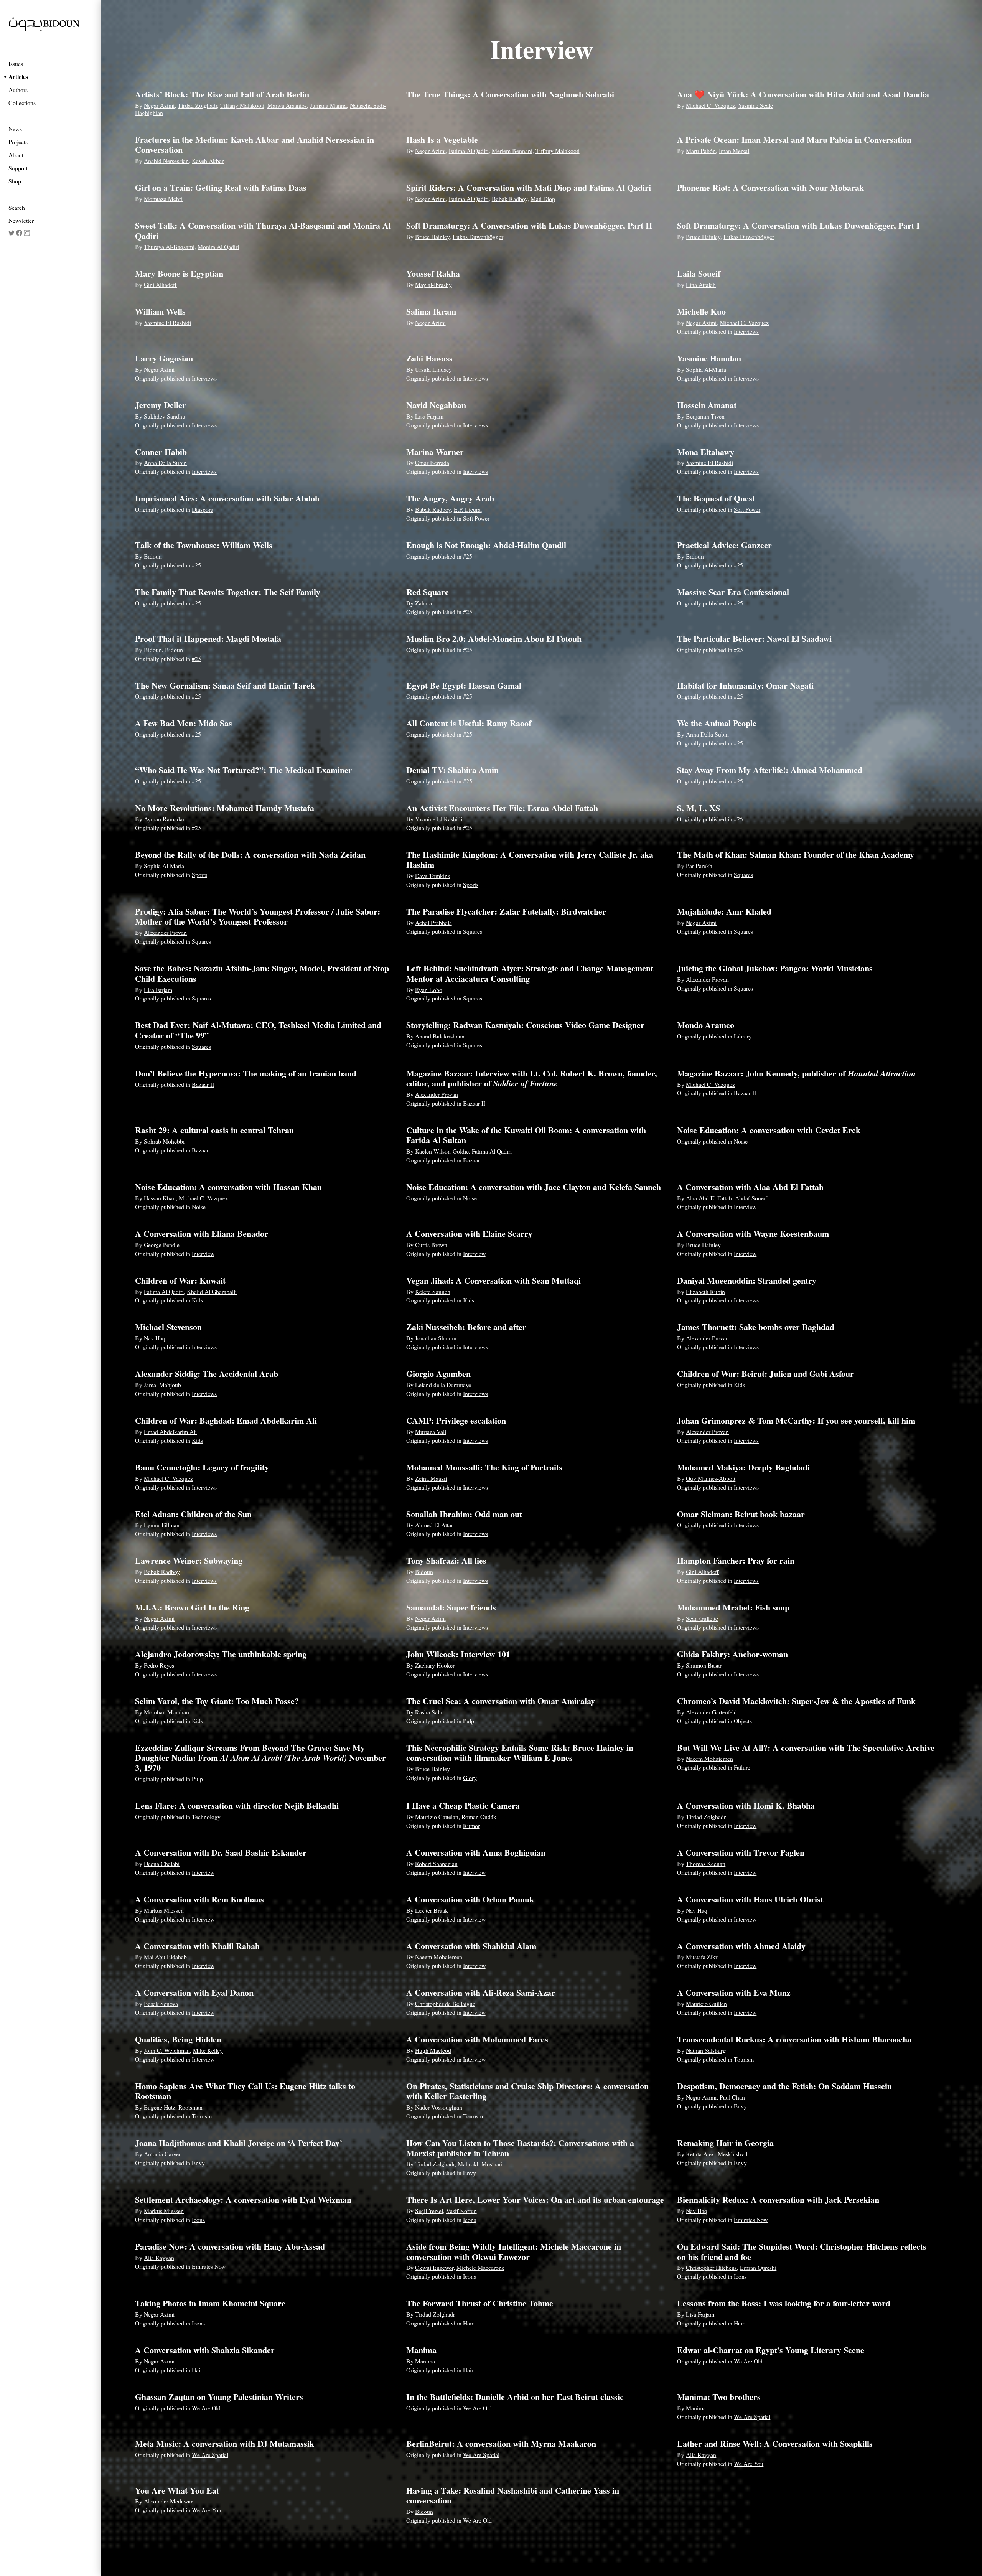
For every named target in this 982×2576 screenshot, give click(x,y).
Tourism (744, 2059)
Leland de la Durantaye (443, 1385)
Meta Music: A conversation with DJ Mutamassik (225, 2443)
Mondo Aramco (706, 1025)
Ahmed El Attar (434, 1525)
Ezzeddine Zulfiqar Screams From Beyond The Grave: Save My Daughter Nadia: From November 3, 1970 (260, 1758)
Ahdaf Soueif (751, 1198)
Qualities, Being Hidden (178, 2039)
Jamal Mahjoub (162, 1385)
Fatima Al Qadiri (469, 151)
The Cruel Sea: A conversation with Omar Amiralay (501, 1701)
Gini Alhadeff (160, 284)
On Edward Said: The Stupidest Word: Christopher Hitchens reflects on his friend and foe (802, 2251)
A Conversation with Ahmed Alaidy (741, 1946)
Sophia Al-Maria (706, 369)
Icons (198, 2219)
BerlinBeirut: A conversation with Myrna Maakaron (501, 2443)
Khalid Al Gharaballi (212, 1291)
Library (743, 1036)
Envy (740, 2106)
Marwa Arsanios (287, 105)
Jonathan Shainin (436, 1338)
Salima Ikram (431, 311)
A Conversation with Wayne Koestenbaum (753, 1234)
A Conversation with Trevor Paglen (741, 1852)
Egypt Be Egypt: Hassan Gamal (464, 685)
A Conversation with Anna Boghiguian (476, 1852)
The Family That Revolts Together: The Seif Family (228, 592)
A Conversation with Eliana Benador (202, 1234)
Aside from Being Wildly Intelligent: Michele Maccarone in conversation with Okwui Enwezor (514, 2251)
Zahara (423, 603)
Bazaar (200, 1150)
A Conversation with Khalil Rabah (197, 1946)
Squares (743, 874)
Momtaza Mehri (163, 199)
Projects (18, 142)
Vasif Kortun (461, 2211)
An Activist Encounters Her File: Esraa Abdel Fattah (502, 808)
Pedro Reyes (159, 1665)
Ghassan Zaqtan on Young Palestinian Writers (219, 2397)
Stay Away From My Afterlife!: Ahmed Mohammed (770, 770)
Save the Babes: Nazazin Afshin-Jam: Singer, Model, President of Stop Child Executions (262, 973)
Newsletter (21, 220)
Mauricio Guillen (706, 2003)
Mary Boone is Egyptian (179, 273)
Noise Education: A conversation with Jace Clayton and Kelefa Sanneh (534, 1187)
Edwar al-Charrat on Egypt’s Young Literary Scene (771, 2350)
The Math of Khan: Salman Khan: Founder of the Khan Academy (796, 855)
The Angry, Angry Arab (450, 498)
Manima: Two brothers (719, 2397)
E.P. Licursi (468, 509)
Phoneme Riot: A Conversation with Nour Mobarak (770, 187)
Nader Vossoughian (439, 2107)
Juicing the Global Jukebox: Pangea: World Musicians (775, 968)
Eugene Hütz (160, 2107)
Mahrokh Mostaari (480, 2164)
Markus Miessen (164, 1910)
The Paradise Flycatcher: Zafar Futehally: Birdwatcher (506, 911)
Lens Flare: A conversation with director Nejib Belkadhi (237, 1806)
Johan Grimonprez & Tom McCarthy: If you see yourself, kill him (796, 1420)
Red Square (428, 592)
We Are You (749, 2463)
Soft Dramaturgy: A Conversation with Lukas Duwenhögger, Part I (798, 225)
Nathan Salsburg (706, 2050)
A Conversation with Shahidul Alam (471, 1946)
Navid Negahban (436, 405)
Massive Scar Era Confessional (733, 592)
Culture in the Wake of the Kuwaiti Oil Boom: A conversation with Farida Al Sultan (526, 1135)
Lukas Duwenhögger (478, 237)
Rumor (471, 1825)
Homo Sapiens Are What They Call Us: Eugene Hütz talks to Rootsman (245, 2091)
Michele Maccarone (480, 2267)
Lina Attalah (701, 284)
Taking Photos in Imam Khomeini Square (210, 2303)
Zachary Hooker (435, 1665)
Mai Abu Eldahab (165, 1957)
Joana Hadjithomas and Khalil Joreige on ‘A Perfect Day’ (239, 2143)
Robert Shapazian (436, 1863)
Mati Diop (543, 199)
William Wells (160, 311)
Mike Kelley (208, 2050)
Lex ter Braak (432, 1910)
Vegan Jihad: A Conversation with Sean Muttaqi (493, 1280)
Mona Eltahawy (706, 452)
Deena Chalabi (162, 1863)
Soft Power (476, 518)
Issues (16, 63)
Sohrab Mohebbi (164, 1141)
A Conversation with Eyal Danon (194, 1992)
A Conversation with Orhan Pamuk (470, 1899)
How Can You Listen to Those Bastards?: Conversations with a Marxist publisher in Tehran (520, 2148)
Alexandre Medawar (168, 2501)
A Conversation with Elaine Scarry (469, 1234)
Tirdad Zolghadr (197, 105)
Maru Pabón (701, 151)
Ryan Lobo (429, 990)
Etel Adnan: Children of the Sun (193, 1514)
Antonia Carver (162, 2154)
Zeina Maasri (431, 1478)
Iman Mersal (734, 151)
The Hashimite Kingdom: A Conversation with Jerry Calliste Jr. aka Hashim (530, 859)
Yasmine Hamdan (709, 358)
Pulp (469, 1721)
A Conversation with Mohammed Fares (477, 2039)
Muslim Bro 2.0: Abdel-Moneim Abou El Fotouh (494, 639)
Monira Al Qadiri (218, 246)
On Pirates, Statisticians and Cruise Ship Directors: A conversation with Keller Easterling (527, 2091)
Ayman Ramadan (165, 819)
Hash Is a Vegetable (442, 139)
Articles (18, 77)
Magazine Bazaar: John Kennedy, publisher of (796, 1073)
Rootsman (190, 2107)
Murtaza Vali (431, 1431)
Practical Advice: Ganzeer (724, 545)
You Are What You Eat (177, 2490)
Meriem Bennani (512, 151)
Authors (18, 90)
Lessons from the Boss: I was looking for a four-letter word (784, 2303)
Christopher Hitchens (711, 2267)
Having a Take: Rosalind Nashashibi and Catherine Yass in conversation (513, 2495)
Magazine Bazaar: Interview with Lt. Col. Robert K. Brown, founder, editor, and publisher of (532, 1078)
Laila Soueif (699, 273)
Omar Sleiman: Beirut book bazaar (741, 1514)
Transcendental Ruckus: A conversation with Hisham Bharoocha (794, 2039)
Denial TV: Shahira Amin (452, 770)
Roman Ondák (479, 1817)
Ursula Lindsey (433, 369)
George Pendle (162, 1245)
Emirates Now (751, 2219)
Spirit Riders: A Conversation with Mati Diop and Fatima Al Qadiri (529, 187)
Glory (470, 1777)
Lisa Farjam (429, 416)
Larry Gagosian (164, 358)
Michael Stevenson (168, 1327)
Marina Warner (435, 452)
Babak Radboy (510, 199)
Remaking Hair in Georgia (725, 2143)
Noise (741, 1141)
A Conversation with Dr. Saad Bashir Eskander (221, 1852)
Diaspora (203, 509)
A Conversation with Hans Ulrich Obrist (750, 1899)
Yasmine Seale (755, 105)
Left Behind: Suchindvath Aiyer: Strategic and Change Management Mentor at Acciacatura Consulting (530, 973)
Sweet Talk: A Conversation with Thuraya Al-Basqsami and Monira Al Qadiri (263, 230)
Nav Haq (155, 1338)
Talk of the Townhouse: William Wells (204, 545)
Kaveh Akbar (208, 161)
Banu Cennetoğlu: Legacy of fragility (202, 1467)
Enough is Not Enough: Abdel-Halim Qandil (486, 545)
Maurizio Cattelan (437, 1817)
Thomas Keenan (706, 1863)
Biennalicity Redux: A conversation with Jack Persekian (778, 2199)
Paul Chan (732, 2097)
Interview (745, 1207)
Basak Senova (161, 2003)
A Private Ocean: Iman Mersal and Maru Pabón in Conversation (794, 139)
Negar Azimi (159, 105)
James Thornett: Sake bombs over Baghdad (756, 1327)
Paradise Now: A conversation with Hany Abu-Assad (230, 2246)
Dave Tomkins (433, 876)
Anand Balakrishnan (440, 1036)
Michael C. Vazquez (710, 105)
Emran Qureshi (758, 2267)
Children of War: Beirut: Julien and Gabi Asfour (765, 1374)
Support (18, 168)
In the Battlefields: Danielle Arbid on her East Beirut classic (515, 2397)
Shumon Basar (704, 1665)
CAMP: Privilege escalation (456, 1420)
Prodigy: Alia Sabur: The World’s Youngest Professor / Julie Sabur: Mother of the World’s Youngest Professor (258, 916)
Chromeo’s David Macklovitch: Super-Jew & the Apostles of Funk (796, 1701)
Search (17, 207)
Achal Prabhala (433, 922)
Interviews (746, 331)
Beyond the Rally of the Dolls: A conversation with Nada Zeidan (250, 855)
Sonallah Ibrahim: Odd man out (464, 1514)
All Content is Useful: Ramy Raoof (469, 723)
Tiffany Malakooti (242, 105)
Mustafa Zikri (702, 1957)
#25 (196, 565)
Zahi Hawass (429, 358)
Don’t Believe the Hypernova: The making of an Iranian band (246, 1073)
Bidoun (153, 556)
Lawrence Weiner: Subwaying (189, 1560)
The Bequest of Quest (716, 498)
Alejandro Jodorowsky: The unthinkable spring (221, 1654)
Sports (199, 874)
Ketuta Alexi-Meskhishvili (717, 2154)
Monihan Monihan (166, 1712)
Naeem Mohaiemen (709, 1758)
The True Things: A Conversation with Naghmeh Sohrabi (510, 94)
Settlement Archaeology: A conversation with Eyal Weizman (243, 2199)
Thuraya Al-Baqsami (169, 246)
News (15, 129)
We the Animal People (717, 723)
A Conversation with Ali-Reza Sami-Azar (481, 1992)
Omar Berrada (432, 462)
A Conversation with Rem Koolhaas (199, 1899)
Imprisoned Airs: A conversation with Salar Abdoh (227, 498)
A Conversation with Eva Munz (734, 1992)
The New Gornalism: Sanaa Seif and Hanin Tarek (225, 685)
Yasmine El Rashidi (167, 322)
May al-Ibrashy (433, 284)
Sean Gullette (702, 1618)
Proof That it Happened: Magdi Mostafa (208, 639)
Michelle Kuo (701, 311)
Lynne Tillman (162, 1525)
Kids (197, 1300)
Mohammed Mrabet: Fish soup (733, 1607)
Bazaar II (203, 1084)
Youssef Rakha (433, 273)
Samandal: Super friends (451, 1607)
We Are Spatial (752, 2417)
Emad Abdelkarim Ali (170, 1431)
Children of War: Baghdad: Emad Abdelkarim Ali (226, 1420)
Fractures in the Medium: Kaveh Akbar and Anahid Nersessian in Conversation (255, 144)
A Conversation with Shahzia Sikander (205, 2350)
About (16, 155)
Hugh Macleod (433, 2050)
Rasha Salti (429, 1712)
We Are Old (748, 2361)
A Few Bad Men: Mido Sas (184, 723)
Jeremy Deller (161, 405)
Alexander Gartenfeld (711, 1712)
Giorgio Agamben (438, 1374)
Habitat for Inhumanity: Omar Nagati (745, 685)
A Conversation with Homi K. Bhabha (746, 1806)
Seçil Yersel (429, 2211)
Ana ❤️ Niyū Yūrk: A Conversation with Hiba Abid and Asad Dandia (803, 94)
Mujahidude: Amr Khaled (724, 911)
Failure (742, 1767)
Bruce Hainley (432, 237)
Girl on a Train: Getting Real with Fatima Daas (221, 187)
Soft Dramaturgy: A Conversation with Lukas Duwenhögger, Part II (529, 225)
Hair (468, 2323)
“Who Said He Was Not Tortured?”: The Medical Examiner (244, 770)
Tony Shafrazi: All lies (446, 1560)
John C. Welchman (167, 2050)
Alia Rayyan (159, 2257)
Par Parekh (699, 866)
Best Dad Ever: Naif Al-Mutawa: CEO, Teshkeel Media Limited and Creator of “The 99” (258, 1030)
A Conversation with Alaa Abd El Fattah (750, 1187)
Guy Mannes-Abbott (711, 1478)
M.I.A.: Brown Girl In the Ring (192, 1607)
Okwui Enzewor (434, 2267)
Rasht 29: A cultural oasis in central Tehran (214, 1130)
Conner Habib (161, 452)
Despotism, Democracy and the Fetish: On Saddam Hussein (784, 2086)
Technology (206, 1817)
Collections (22, 103)
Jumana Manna (328, 105)
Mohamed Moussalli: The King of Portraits (484, 1467)
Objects (743, 1721)
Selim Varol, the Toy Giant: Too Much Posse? (217, 1701)
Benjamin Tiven (705, 416)
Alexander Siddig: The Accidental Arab (207, 1374)
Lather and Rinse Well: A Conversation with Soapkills (775, 2443)
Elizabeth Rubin (705, 1291)
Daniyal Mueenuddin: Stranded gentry (747, 1280)
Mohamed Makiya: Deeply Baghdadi (743, 1467)
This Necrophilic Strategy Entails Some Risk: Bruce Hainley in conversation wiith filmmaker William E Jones (520, 1753)
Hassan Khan (160, 1198)
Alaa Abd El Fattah (709, 1198)
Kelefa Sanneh (433, 1291)
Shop (15, 181)
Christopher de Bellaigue (445, 2003)
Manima (421, 2350)
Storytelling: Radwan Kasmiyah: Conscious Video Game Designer (525, 1025)
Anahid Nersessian (166, 161)
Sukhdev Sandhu (165, 416)
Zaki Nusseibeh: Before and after (466, 1327)
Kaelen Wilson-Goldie (442, 1151)
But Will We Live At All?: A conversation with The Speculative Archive (806, 1748)
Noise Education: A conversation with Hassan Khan (228, 1187)
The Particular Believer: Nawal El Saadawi (754, 639)
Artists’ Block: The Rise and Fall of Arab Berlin (222, 94)
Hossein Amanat (707, 405)
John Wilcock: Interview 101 (458, 1654)
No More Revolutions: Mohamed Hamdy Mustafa (225, 808)
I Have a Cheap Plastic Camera (463, 1806)
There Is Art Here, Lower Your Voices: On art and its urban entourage (535, 2199)
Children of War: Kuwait (180, 1280)
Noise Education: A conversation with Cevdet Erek (769, 1130)
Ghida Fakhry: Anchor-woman (732, 1654)
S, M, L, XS (699, 808)
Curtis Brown (431, 1245)
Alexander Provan (165, 932)
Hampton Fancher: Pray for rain (736, 1560)
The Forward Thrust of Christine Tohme (480, 2303)
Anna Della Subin (165, 462)
